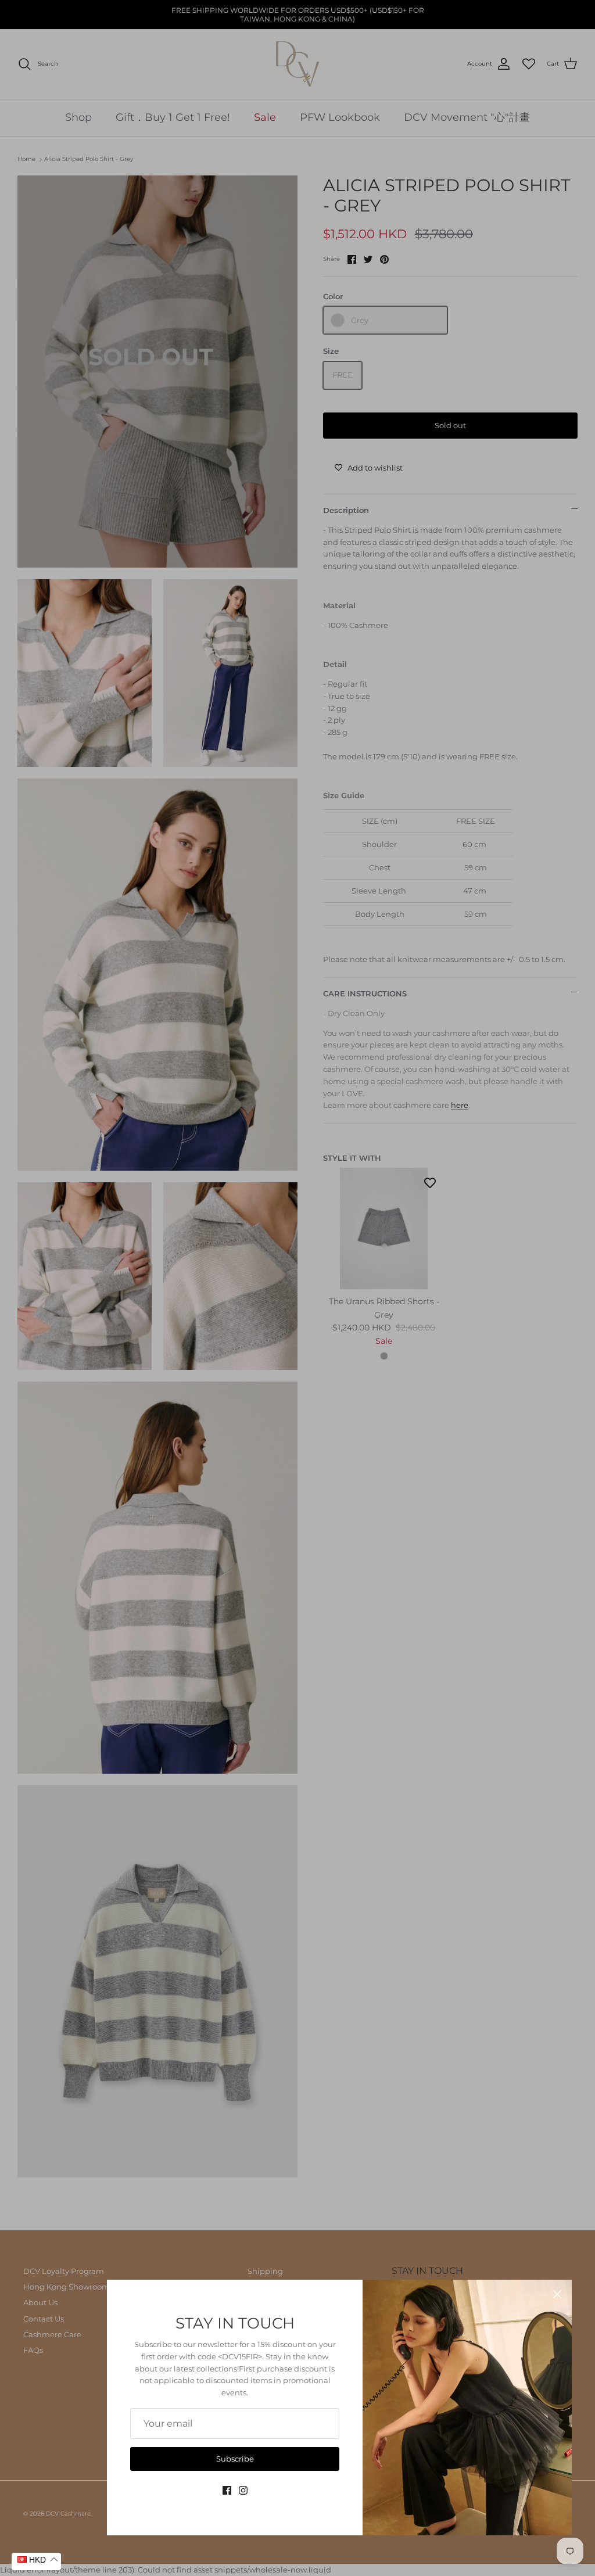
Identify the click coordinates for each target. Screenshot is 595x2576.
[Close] (557, 2294)
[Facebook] (227, 2490)
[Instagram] (243, 2490)
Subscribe (235, 2459)
